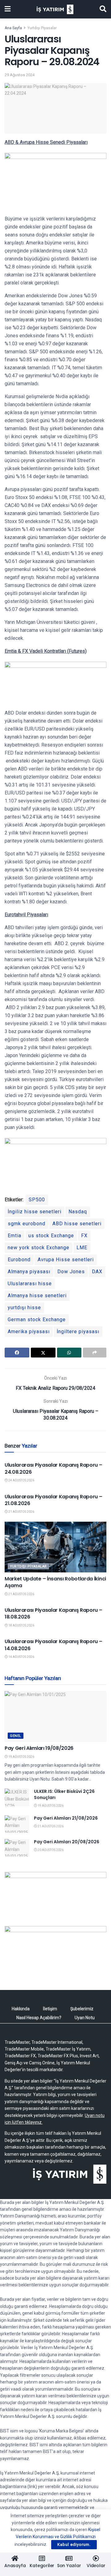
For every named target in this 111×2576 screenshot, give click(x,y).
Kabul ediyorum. (74, 2544)
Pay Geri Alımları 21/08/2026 (66, 1818)
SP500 (37, 1200)
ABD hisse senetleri (77, 1224)
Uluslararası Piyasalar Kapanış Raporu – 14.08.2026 (53, 1645)
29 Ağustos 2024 (20, 75)
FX (84, 1236)
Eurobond (19, 1260)
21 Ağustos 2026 (21, 1512)
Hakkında (21, 2009)
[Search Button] (103, 9)
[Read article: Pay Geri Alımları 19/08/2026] (55, 1716)
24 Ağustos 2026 (21, 1480)
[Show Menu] (8, 9)
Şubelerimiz (82, 2009)
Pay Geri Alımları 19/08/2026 (39, 1748)
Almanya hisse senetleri (37, 1296)
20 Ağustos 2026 (50, 1850)
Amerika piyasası (29, 1332)
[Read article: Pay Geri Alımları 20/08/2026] (17, 1848)
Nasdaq (78, 1212)
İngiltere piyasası (78, 1332)
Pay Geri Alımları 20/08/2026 (67, 1842)
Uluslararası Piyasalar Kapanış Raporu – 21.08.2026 (53, 1500)
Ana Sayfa (13, 28)
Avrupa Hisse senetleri (66, 1260)
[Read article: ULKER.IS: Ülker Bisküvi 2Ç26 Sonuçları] (17, 1797)
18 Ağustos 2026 (21, 1625)
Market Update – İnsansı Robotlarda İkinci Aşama (55, 1582)
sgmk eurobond (27, 1224)
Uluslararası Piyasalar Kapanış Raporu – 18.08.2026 (53, 1613)
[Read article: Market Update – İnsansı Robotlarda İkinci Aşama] (55, 1547)
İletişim (50, 2009)
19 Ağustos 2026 (21, 1757)
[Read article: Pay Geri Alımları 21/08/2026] (17, 1824)
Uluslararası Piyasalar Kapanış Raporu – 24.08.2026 (53, 1468)
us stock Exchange (51, 1236)
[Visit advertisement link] (55, 1894)
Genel (16, 1736)
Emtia (14, 1236)
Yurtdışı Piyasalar (42, 28)
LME (82, 1248)
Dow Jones (71, 1272)
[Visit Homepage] (55, 9)
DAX (97, 1272)
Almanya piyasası (29, 1272)
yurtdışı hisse (24, 1308)
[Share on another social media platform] (95, 1353)
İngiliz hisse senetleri (35, 1212)
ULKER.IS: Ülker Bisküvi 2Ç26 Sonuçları (64, 1794)
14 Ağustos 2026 (21, 1657)
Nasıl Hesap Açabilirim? (39, 2018)
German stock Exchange (37, 1320)
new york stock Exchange (39, 1248)
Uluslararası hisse (30, 1284)
